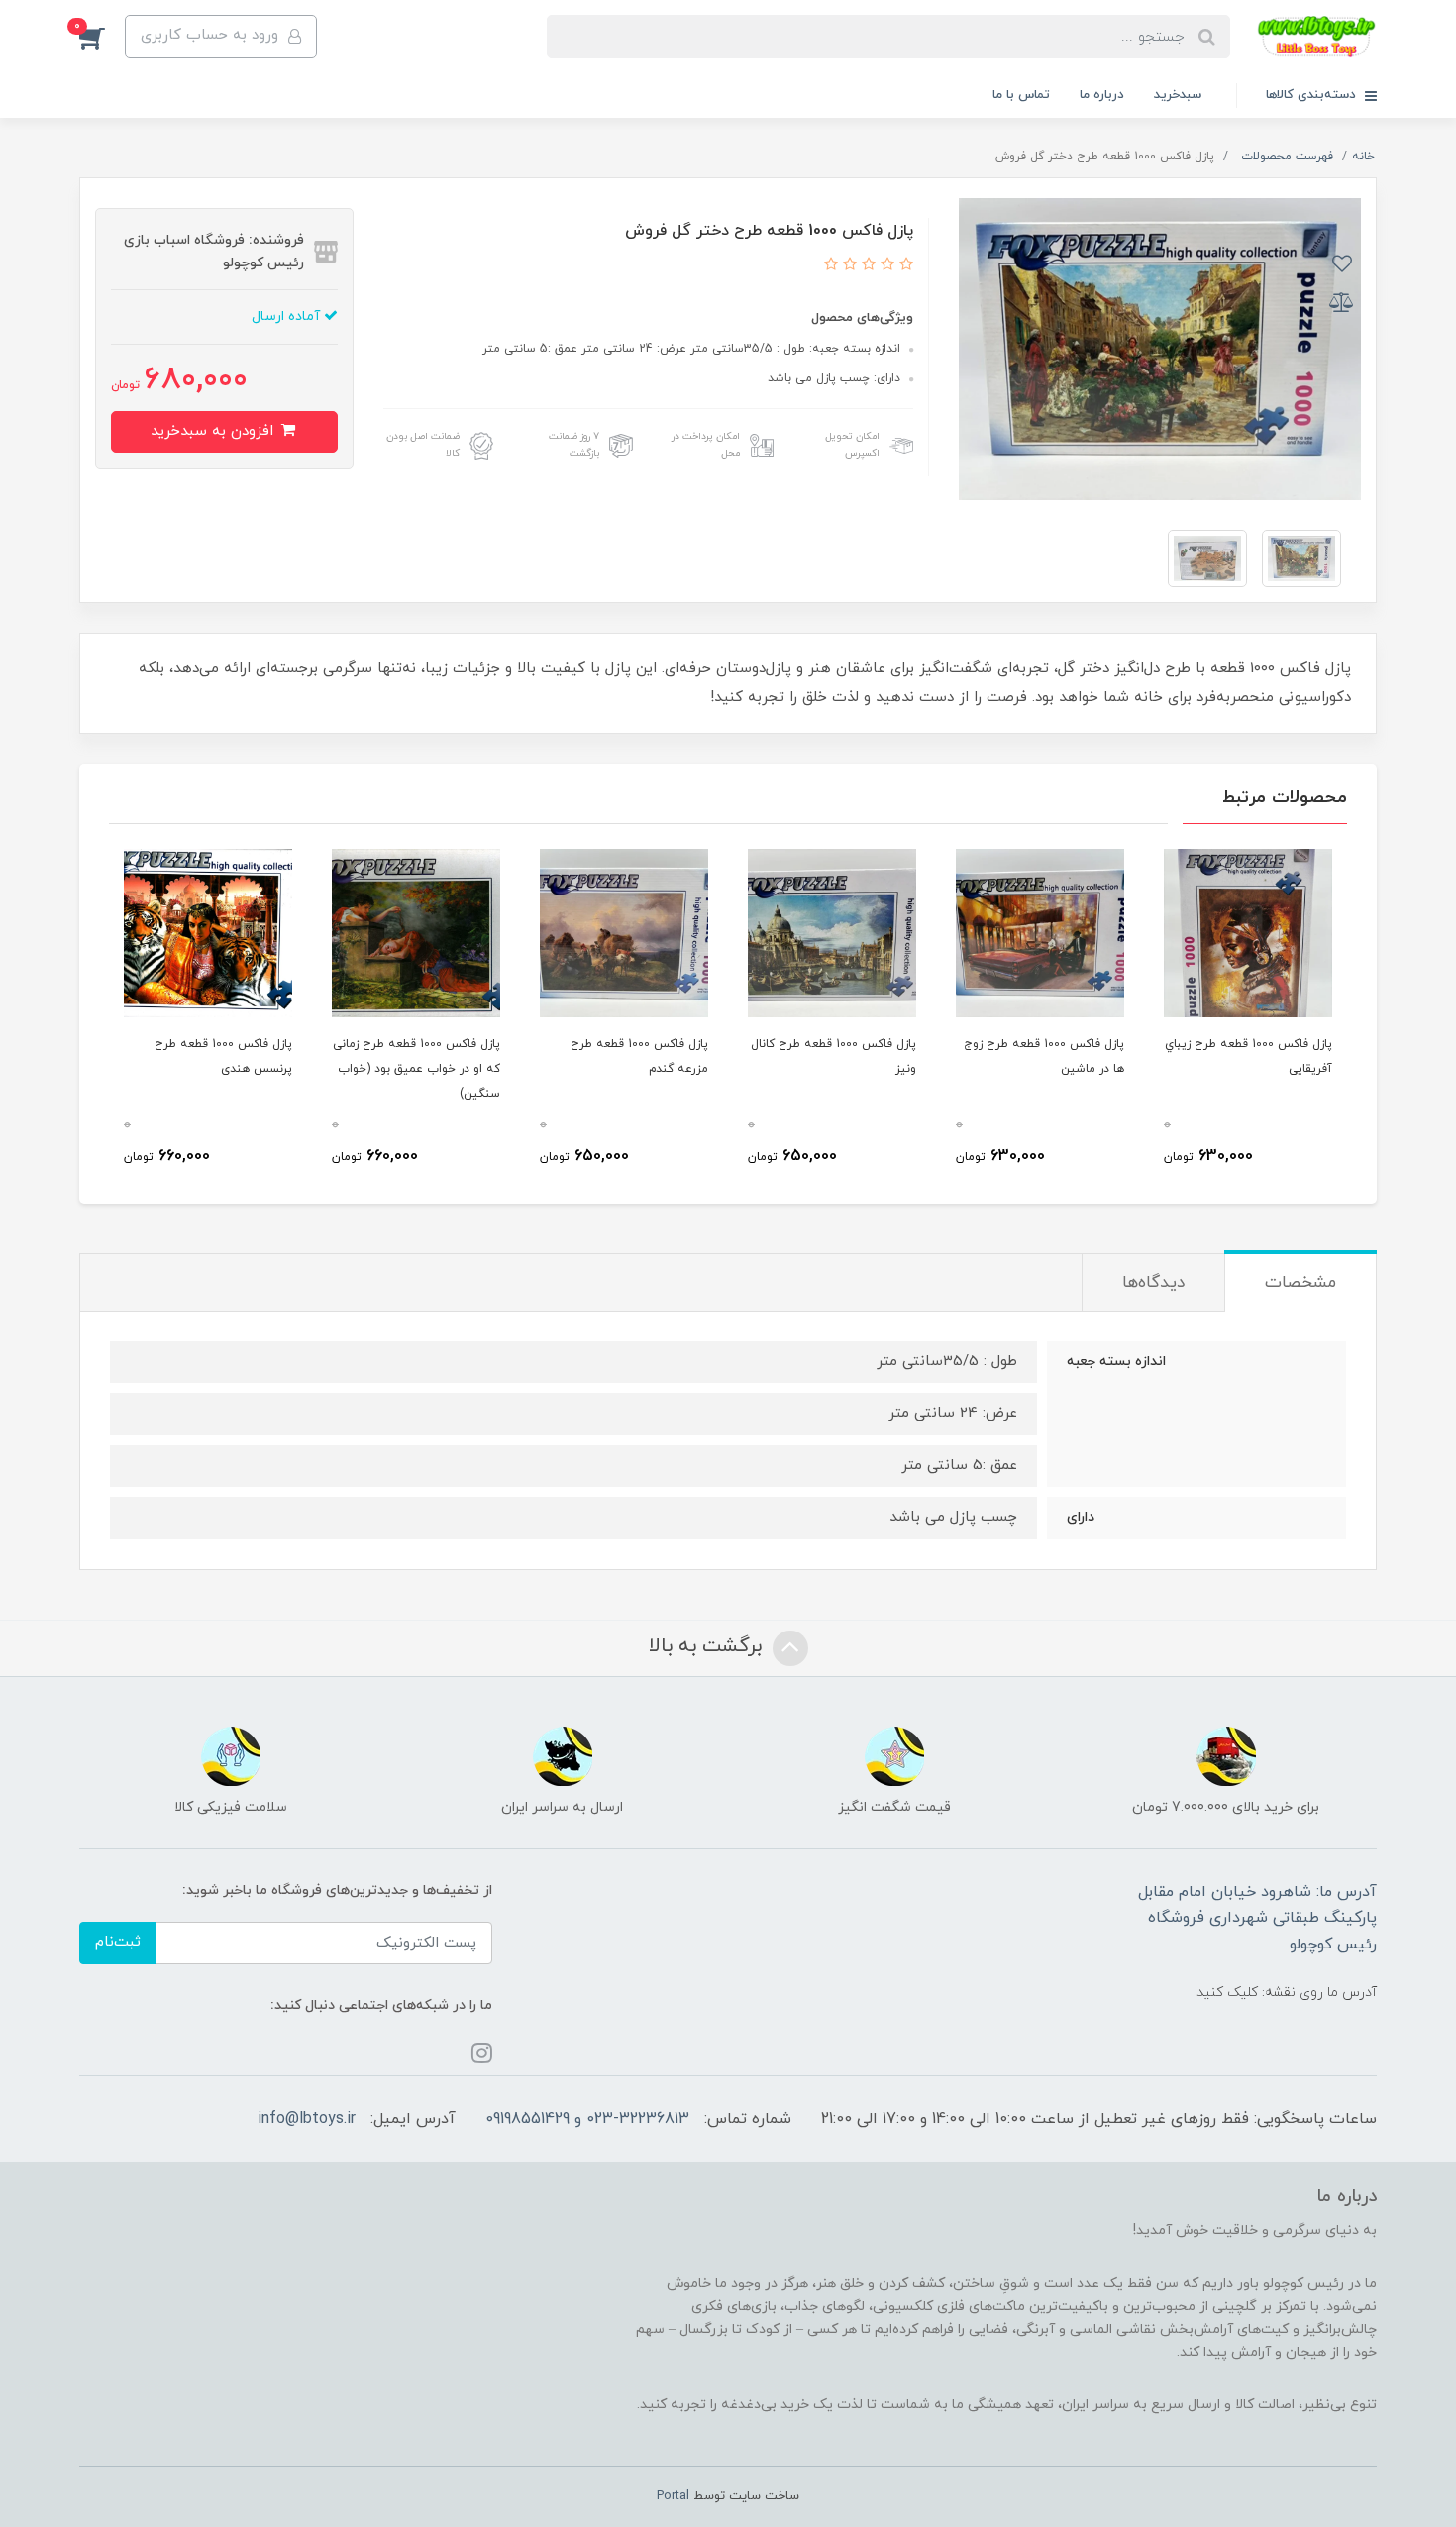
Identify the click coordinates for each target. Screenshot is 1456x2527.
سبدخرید (1178, 95)
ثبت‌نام (118, 1942)
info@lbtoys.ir (307, 2119)
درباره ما (1102, 95)
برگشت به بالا (708, 1646)
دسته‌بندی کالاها (1313, 95)
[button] (102, 37)
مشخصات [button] (1300, 1283)
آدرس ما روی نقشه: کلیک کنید (1287, 1993)
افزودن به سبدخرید (214, 431)
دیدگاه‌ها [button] (1153, 1283)
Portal (673, 2496)
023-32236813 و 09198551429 (587, 2119)
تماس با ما (1021, 95)
